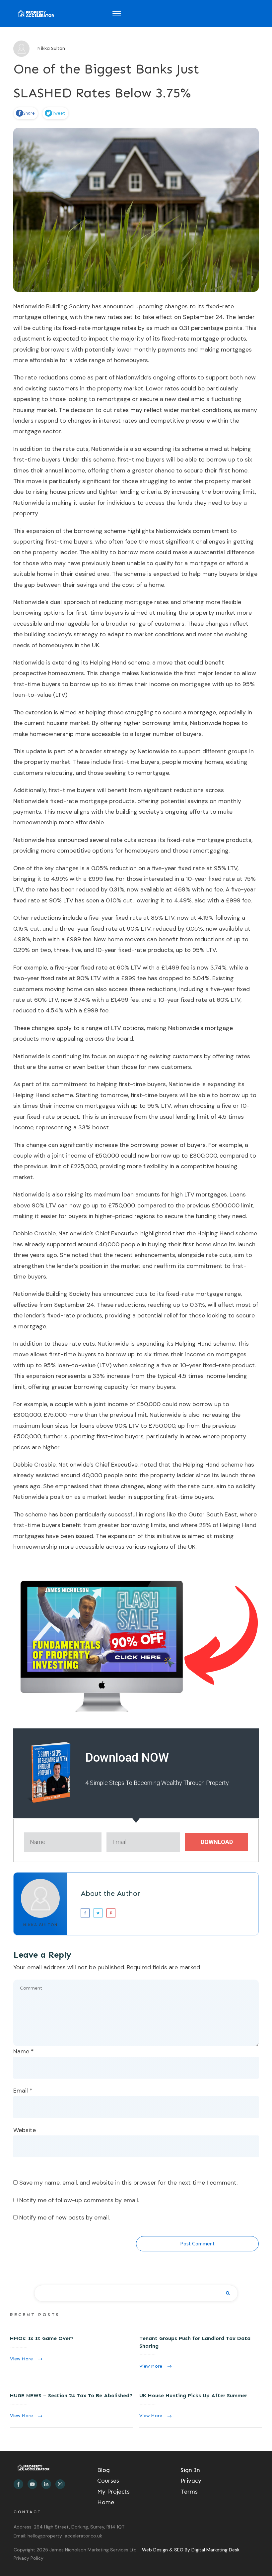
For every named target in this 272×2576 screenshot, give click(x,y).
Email (23, 2091)
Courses (108, 2481)
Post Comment (197, 2244)
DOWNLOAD (217, 1842)
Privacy (191, 2481)
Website (25, 2130)
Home (106, 2502)
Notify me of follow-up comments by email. (79, 2200)
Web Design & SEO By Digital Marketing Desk (191, 2550)
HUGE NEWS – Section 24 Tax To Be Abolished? (71, 2406)
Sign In (190, 2470)
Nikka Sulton (40, 1925)
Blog (103, 2470)
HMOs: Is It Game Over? (71, 2353)
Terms (189, 2492)
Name (24, 2051)
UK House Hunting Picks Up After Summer (201, 2406)
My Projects (113, 2492)
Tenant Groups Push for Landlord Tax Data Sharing (201, 2353)
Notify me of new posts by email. (65, 2217)
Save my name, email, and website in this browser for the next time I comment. (128, 2183)
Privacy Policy (29, 2558)
